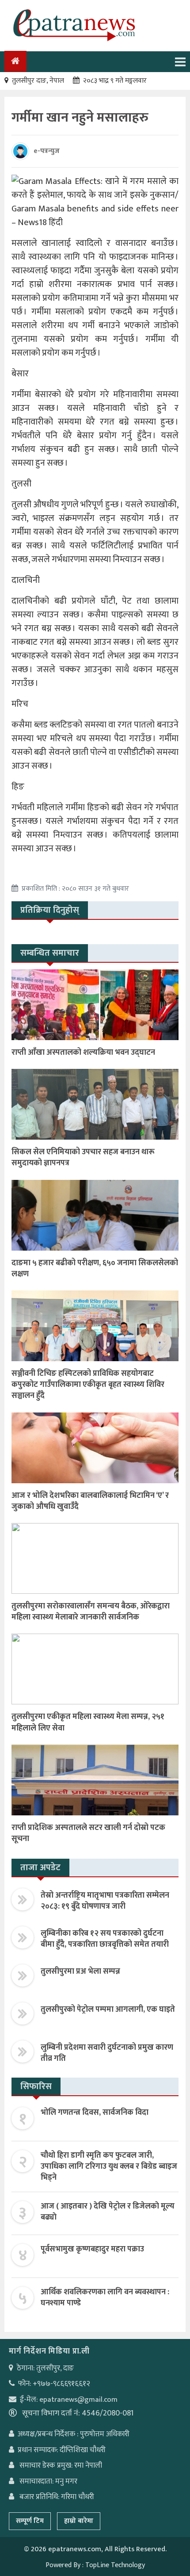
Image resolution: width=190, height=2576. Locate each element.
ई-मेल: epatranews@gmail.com (69, 2400)
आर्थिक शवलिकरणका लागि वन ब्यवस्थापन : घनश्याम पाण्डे (105, 2298)
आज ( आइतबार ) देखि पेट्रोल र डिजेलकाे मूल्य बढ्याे (108, 2212)
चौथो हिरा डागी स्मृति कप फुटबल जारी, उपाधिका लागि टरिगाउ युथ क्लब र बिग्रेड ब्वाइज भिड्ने (109, 2166)
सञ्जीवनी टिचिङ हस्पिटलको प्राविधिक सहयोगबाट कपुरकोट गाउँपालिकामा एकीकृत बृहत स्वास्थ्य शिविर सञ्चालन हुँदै (88, 1385)
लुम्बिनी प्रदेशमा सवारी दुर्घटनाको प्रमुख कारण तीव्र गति (107, 2053)
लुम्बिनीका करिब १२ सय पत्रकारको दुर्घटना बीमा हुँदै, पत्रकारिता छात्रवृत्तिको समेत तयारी (105, 1939)
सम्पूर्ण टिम (30, 2521)
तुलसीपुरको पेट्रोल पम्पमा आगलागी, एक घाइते (108, 2010)
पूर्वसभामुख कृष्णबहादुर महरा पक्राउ (92, 2249)
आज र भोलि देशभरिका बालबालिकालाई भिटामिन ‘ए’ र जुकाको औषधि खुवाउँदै (90, 1501)
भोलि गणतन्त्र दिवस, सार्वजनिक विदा (95, 2113)
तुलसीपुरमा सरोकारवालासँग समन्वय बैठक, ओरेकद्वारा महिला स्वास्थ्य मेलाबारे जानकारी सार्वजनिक (91, 1612)
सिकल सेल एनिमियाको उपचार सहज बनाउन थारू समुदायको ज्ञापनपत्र (83, 1158)
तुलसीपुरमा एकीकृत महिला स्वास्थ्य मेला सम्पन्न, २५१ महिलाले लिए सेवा (88, 1722)
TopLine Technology (115, 2565)
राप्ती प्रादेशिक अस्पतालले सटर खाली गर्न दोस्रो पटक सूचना (88, 1833)
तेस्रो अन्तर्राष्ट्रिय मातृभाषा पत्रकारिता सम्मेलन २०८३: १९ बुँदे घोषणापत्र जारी (105, 1901)
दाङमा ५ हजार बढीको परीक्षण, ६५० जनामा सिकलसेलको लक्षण (95, 1269)
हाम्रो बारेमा (79, 2521)
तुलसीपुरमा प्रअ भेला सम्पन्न (80, 1971)
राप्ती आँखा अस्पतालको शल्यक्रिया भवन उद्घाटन (83, 1053)
